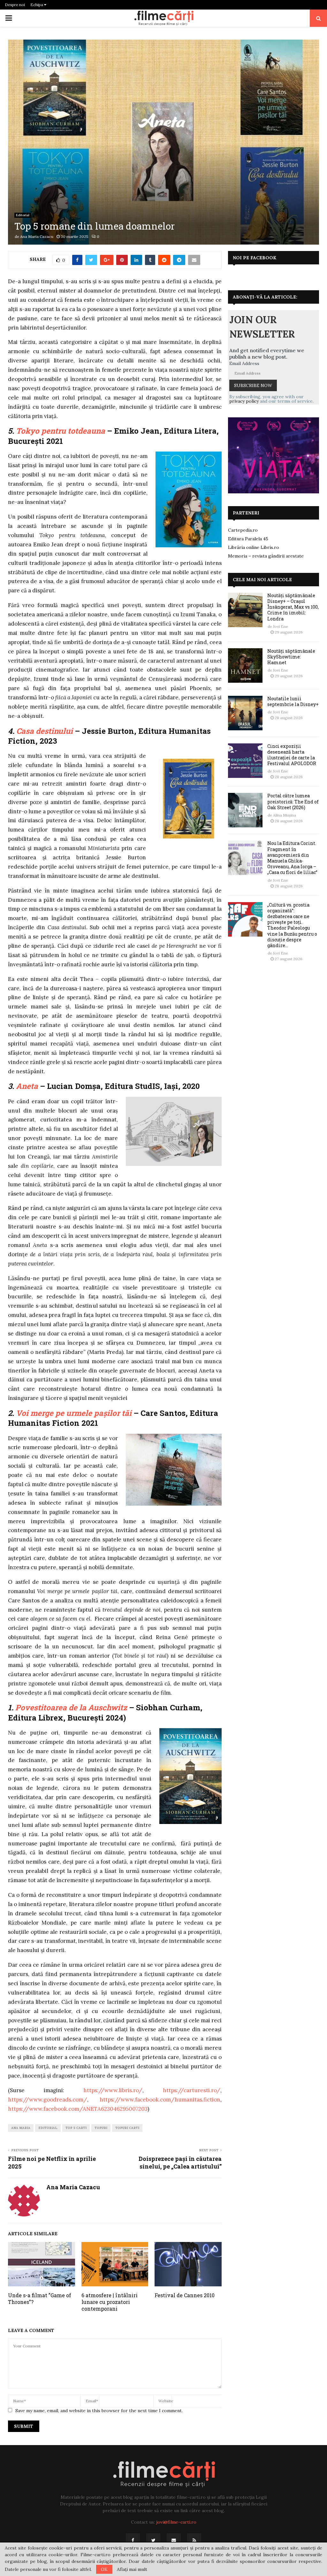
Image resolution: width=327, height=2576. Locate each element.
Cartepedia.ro (243, 530)
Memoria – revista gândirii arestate (266, 556)
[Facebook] (133, 2540)
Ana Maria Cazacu (37, 236)
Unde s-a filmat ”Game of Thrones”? (40, 2299)
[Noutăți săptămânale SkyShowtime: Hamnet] (245, 665)
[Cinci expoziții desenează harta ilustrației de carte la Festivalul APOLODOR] (245, 761)
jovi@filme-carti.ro (176, 2522)
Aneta (27, 1086)
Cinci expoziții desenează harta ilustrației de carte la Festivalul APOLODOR (292, 755)
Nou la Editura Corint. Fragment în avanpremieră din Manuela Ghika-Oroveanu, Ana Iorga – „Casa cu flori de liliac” (292, 858)
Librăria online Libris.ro (254, 547)
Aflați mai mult (132, 2569)
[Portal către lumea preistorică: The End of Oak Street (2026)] (245, 810)
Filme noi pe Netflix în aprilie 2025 (52, 2162)
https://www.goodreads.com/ (48, 2100)
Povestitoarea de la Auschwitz (71, 1707)
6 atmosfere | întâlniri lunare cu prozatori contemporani (110, 2302)
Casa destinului (45, 731)
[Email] (174, 2540)
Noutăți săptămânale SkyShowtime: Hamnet (291, 657)
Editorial (23, 215)
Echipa (37, 5)
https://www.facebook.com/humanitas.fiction (160, 2100)
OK (104, 2569)
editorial (48, 2128)
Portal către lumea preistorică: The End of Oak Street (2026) (293, 801)
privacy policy (244, 401)
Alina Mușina (285, 815)
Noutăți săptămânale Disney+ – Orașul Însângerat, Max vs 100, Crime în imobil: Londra (293, 607)
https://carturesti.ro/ (192, 2090)
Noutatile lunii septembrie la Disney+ (293, 701)
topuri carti (127, 2128)
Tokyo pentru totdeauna (61, 431)
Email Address (244, 363)
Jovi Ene (281, 626)
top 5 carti (76, 2128)
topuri (101, 2128)
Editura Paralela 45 (248, 539)
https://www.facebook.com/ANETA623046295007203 (78, 2109)
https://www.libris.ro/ (113, 2090)
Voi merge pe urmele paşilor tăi (75, 1413)
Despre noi (15, 5)
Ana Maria (21, 2128)
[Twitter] (153, 2540)
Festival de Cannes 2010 (185, 2295)
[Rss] (194, 2540)
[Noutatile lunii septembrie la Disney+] (245, 713)
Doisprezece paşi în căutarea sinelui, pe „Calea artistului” (180, 2162)
